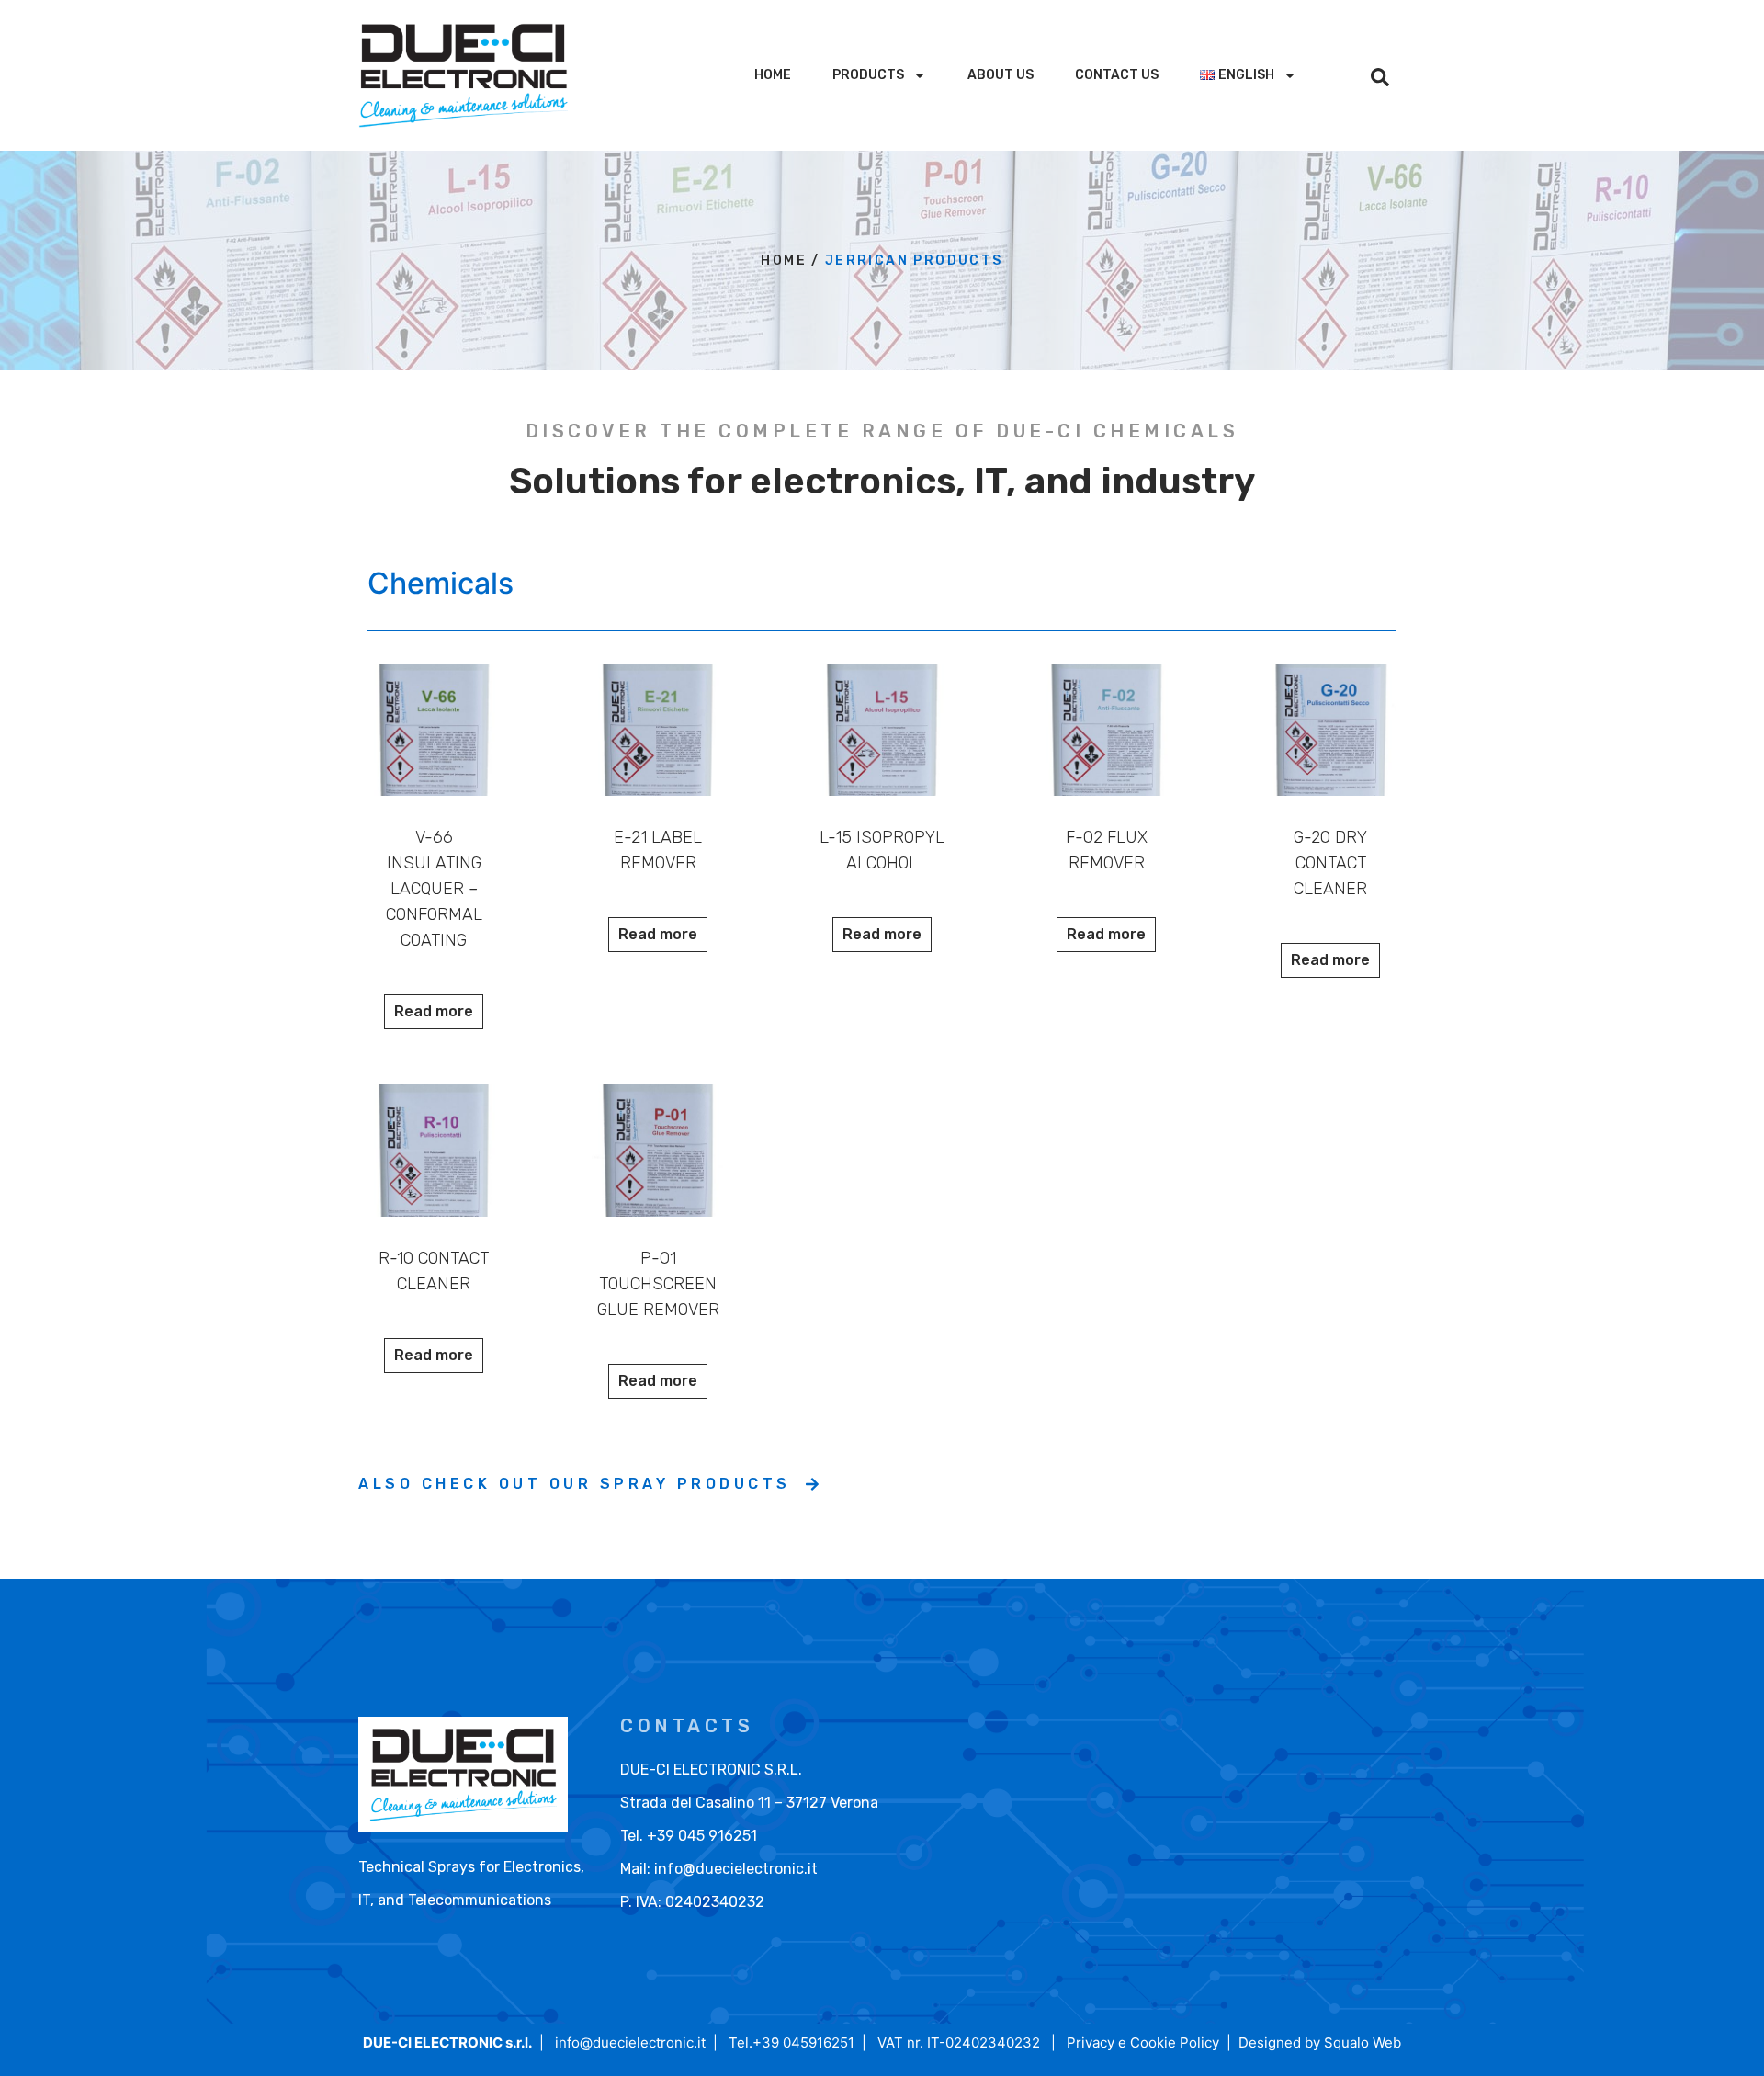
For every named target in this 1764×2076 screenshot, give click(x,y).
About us (1001, 75)
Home (773, 75)
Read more (434, 1011)
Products (868, 75)
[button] (1380, 77)
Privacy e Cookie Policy (1143, 2042)
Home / (790, 261)
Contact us (1117, 75)
